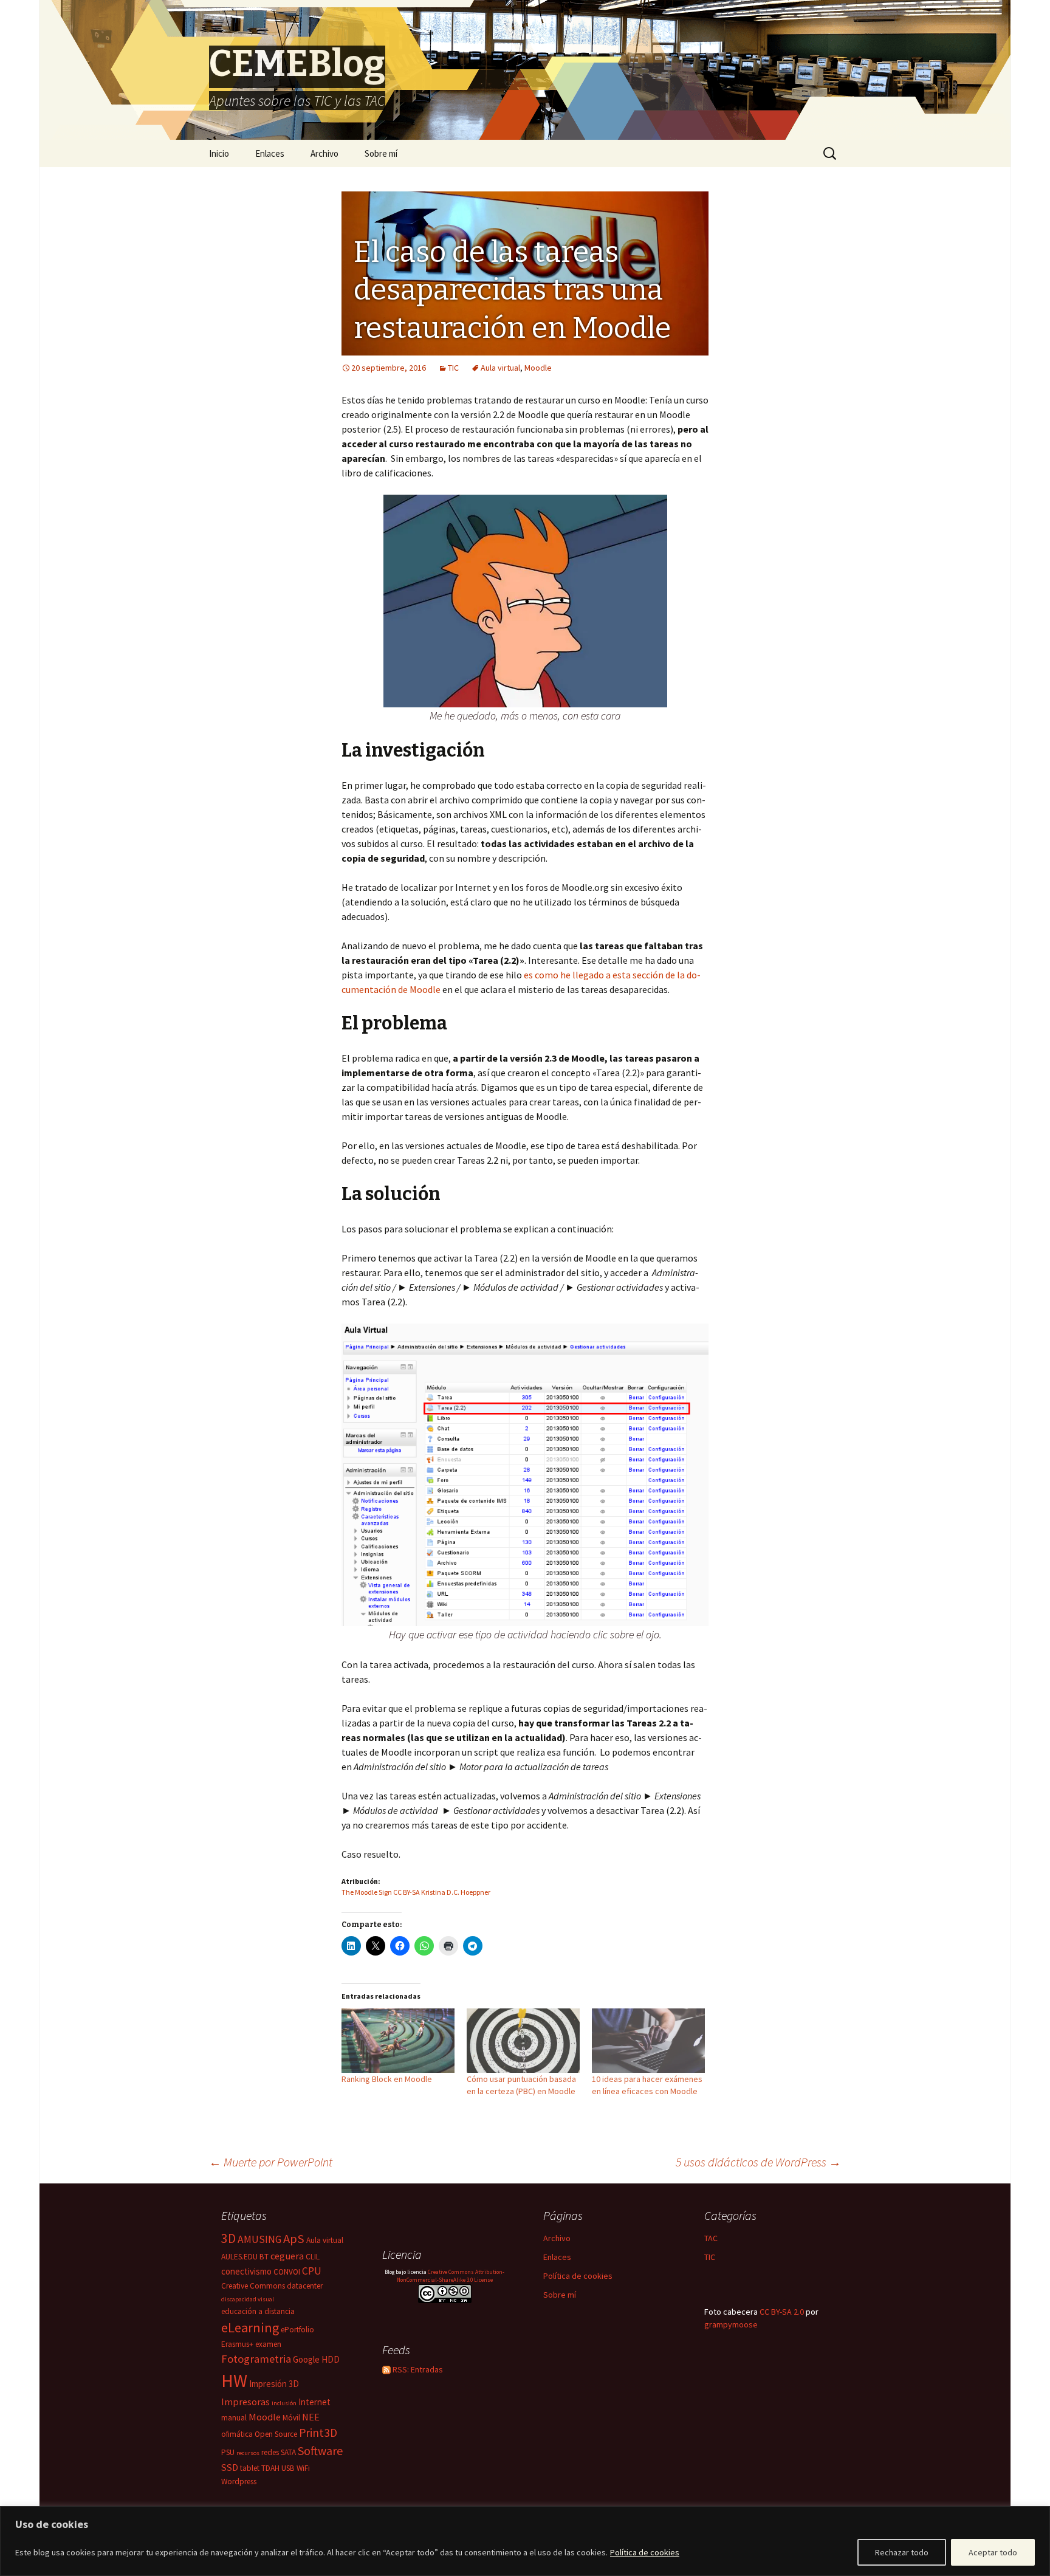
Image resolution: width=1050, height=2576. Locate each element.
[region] (525, 2541)
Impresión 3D (274, 2384)
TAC (711, 2238)
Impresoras (245, 2402)
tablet (250, 2468)
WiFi (303, 2468)
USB (288, 2468)
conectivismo (246, 2271)
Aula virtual (500, 368)
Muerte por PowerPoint (271, 2162)
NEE (311, 2417)
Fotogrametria (256, 2359)
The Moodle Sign (367, 1892)
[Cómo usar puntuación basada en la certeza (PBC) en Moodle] (523, 2041)
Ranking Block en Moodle (387, 2079)
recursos (248, 2453)
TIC (453, 368)
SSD (230, 2467)
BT (264, 2257)
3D (228, 2238)
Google (306, 2359)
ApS (294, 2239)
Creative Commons (253, 2286)
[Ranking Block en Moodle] (398, 2041)
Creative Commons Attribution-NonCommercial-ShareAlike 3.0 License (451, 2276)
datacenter (305, 2286)
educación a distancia (258, 2311)
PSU (228, 2452)
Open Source (276, 2434)
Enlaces (270, 153)
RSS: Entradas (417, 2369)
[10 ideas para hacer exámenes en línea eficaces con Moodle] (648, 2041)
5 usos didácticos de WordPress (758, 2162)
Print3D (318, 2433)
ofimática (237, 2434)
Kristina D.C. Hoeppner (456, 1892)
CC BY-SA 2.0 (782, 2312)
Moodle (538, 368)
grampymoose (731, 2324)
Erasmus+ (237, 2344)
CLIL (313, 2257)
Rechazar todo (902, 2552)
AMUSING (259, 2239)
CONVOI (287, 2272)
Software (320, 2451)
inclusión (284, 2403)
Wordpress (239, 2482)
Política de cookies (645, 2552)
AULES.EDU (239, 2257)
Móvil (291, 2418)
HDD (331, 2359)
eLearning (250, 2327)
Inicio (219, 153)
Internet (314, 2402)
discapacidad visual (248, 2299)
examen (268, 2344)
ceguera (287, 2256)
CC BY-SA (407, 1892)
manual (234, 2418)
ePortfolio (297, 2330)
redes (270, 2452)
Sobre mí (381, 153)
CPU (312, 2271)
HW (234, 2381)
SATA (288, 2452)
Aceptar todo (993, 2552)
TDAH (270, 2468)
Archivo (324, 153)
